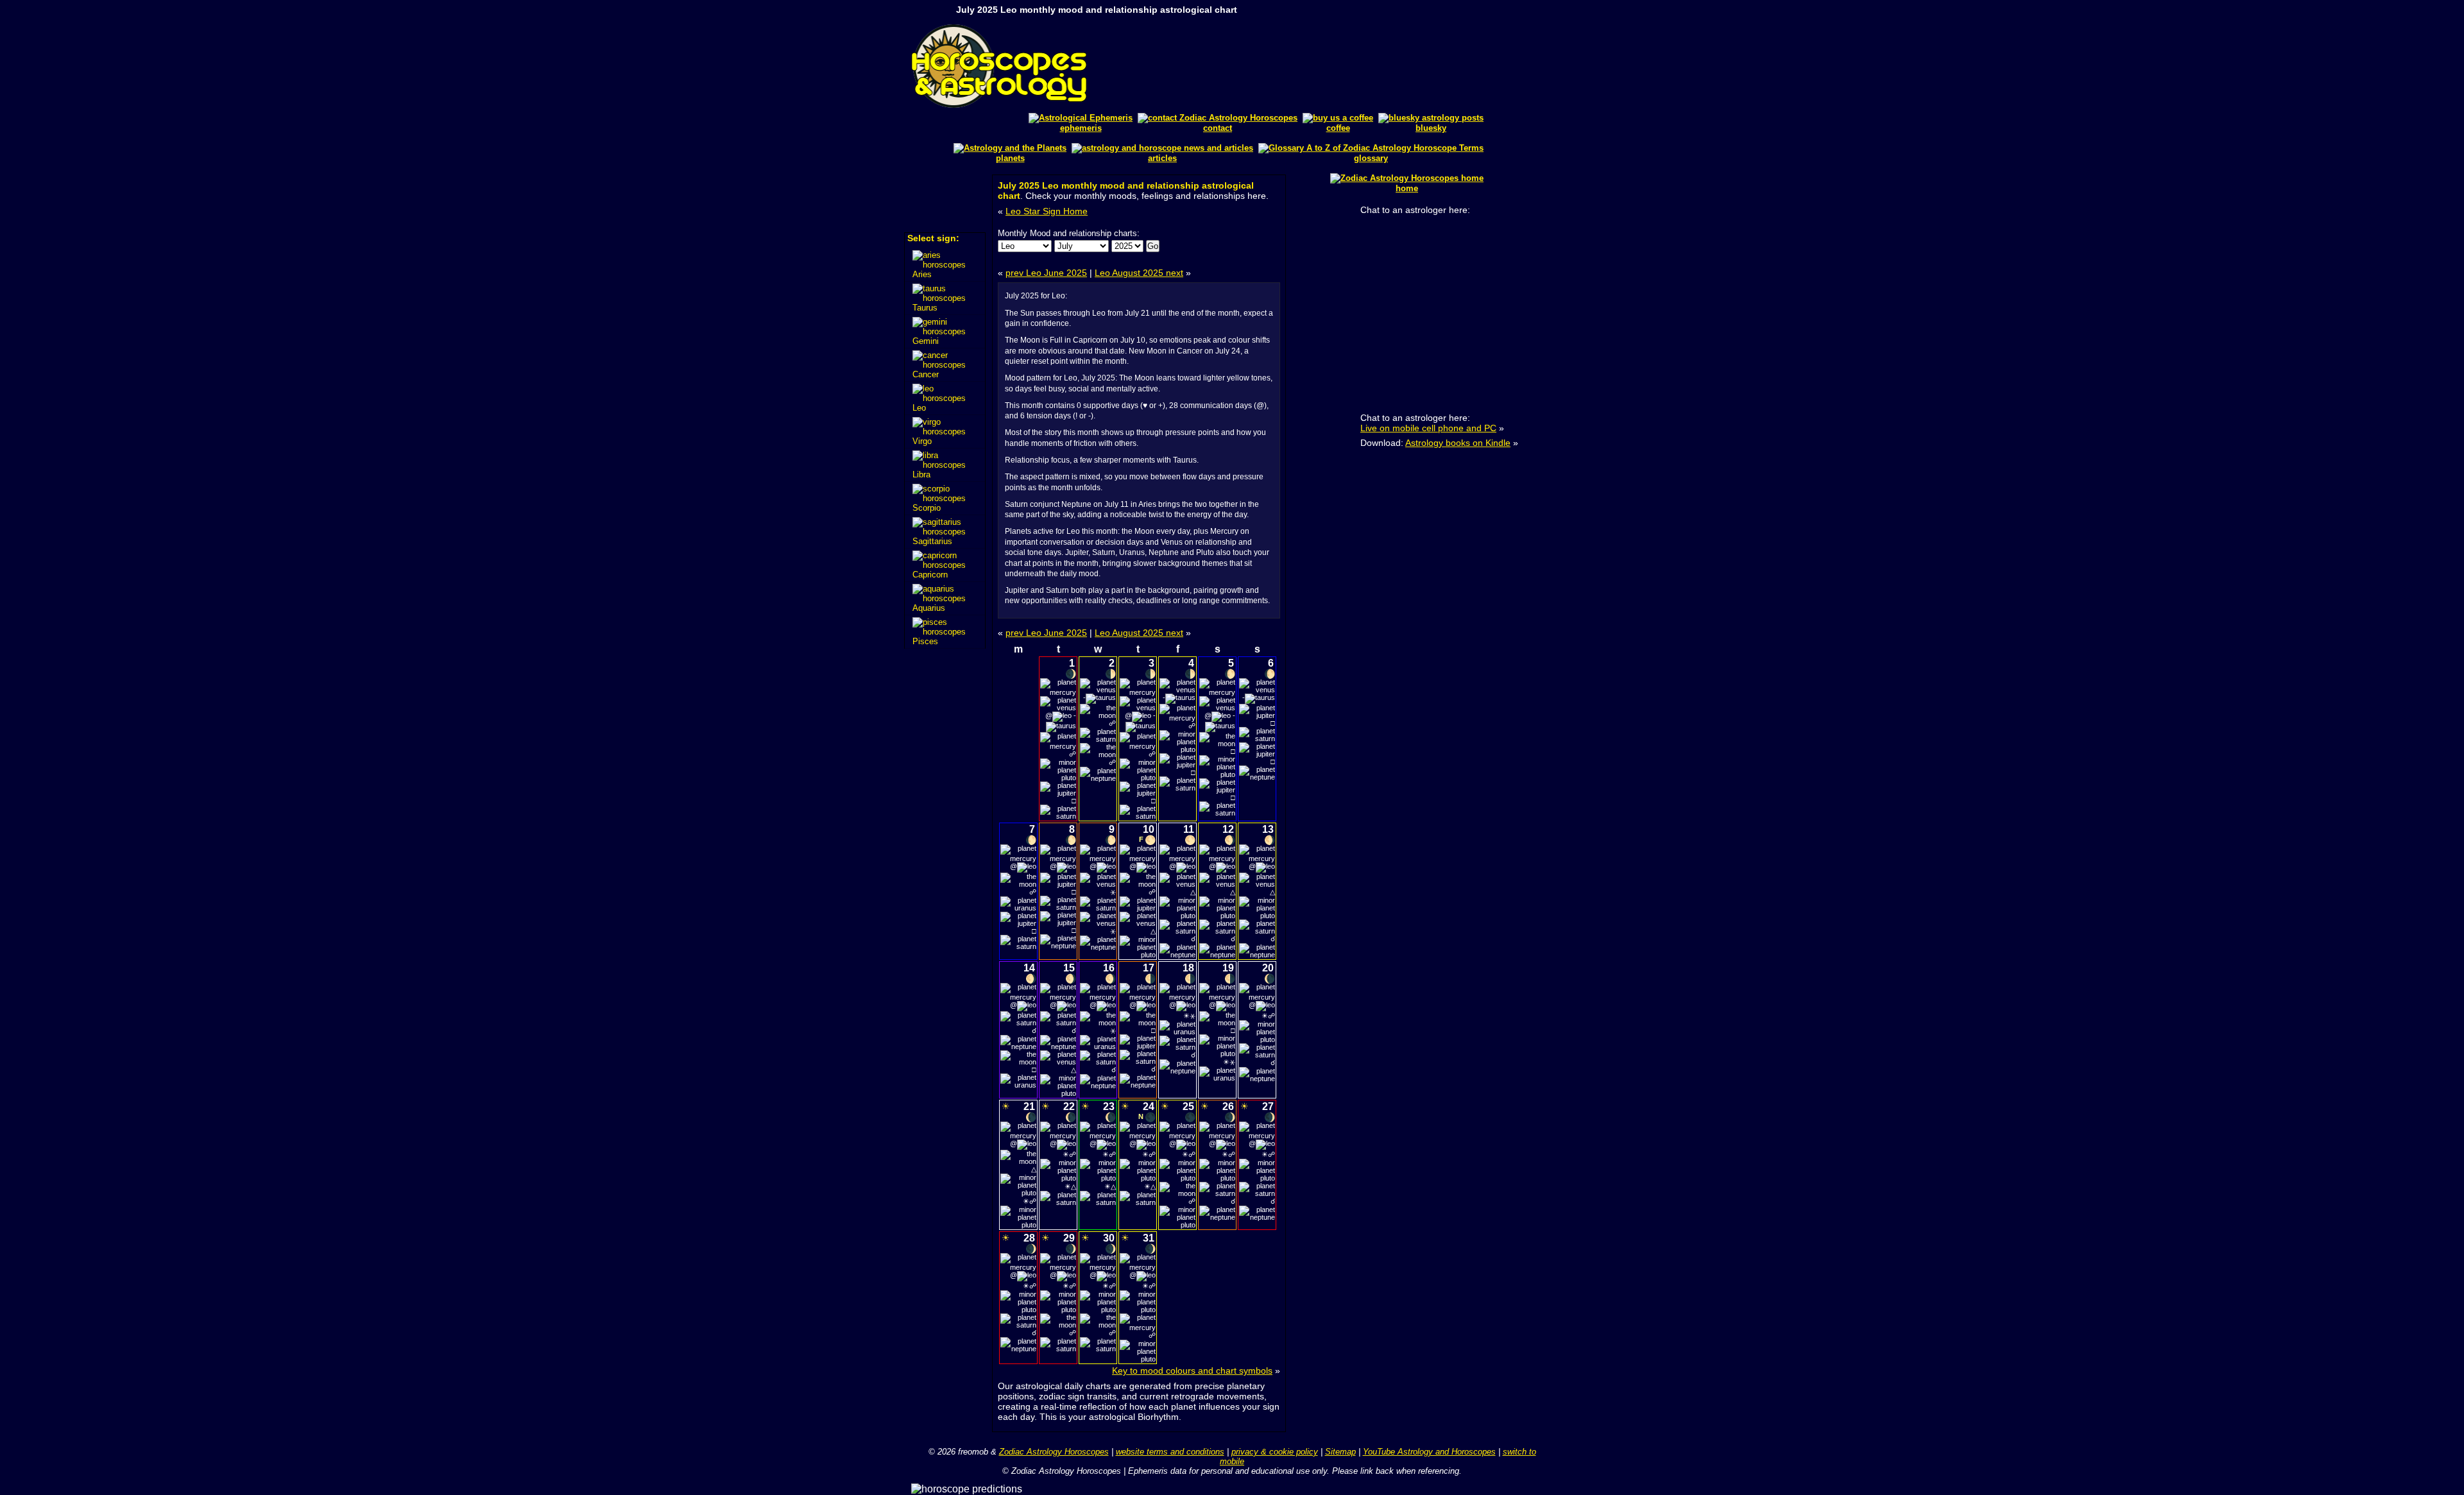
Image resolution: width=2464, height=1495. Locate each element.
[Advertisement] (1339, 66)
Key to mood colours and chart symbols (1192, 1371)
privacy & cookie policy (1275, 1452)
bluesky (1431, 128)
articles (1162, 158)
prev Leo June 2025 (1046, 273)
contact (1218, 128)
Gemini (926, 341)
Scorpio (927, 508)
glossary (1371, 158)
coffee (1338, 128)
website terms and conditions (1170, 1452)
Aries (922, 274)
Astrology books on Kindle (1458, 443)
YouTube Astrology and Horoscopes (1429, 1452)
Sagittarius (932, 541)
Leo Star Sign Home (1047, 211)
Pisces (925, 641)
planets (1010, 158)
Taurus (925, 308)
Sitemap (1340, 1452)
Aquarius (929, 608)
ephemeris (1081, 128)
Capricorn (930, 575)
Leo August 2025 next (1139, 273)
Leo (919, 408)
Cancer (926, 374)
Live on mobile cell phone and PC (1428, 428)
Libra (921, 474)
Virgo (922, 441)
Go (1153, 246)
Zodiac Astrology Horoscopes (1054, 1452)
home (1407, 188)
